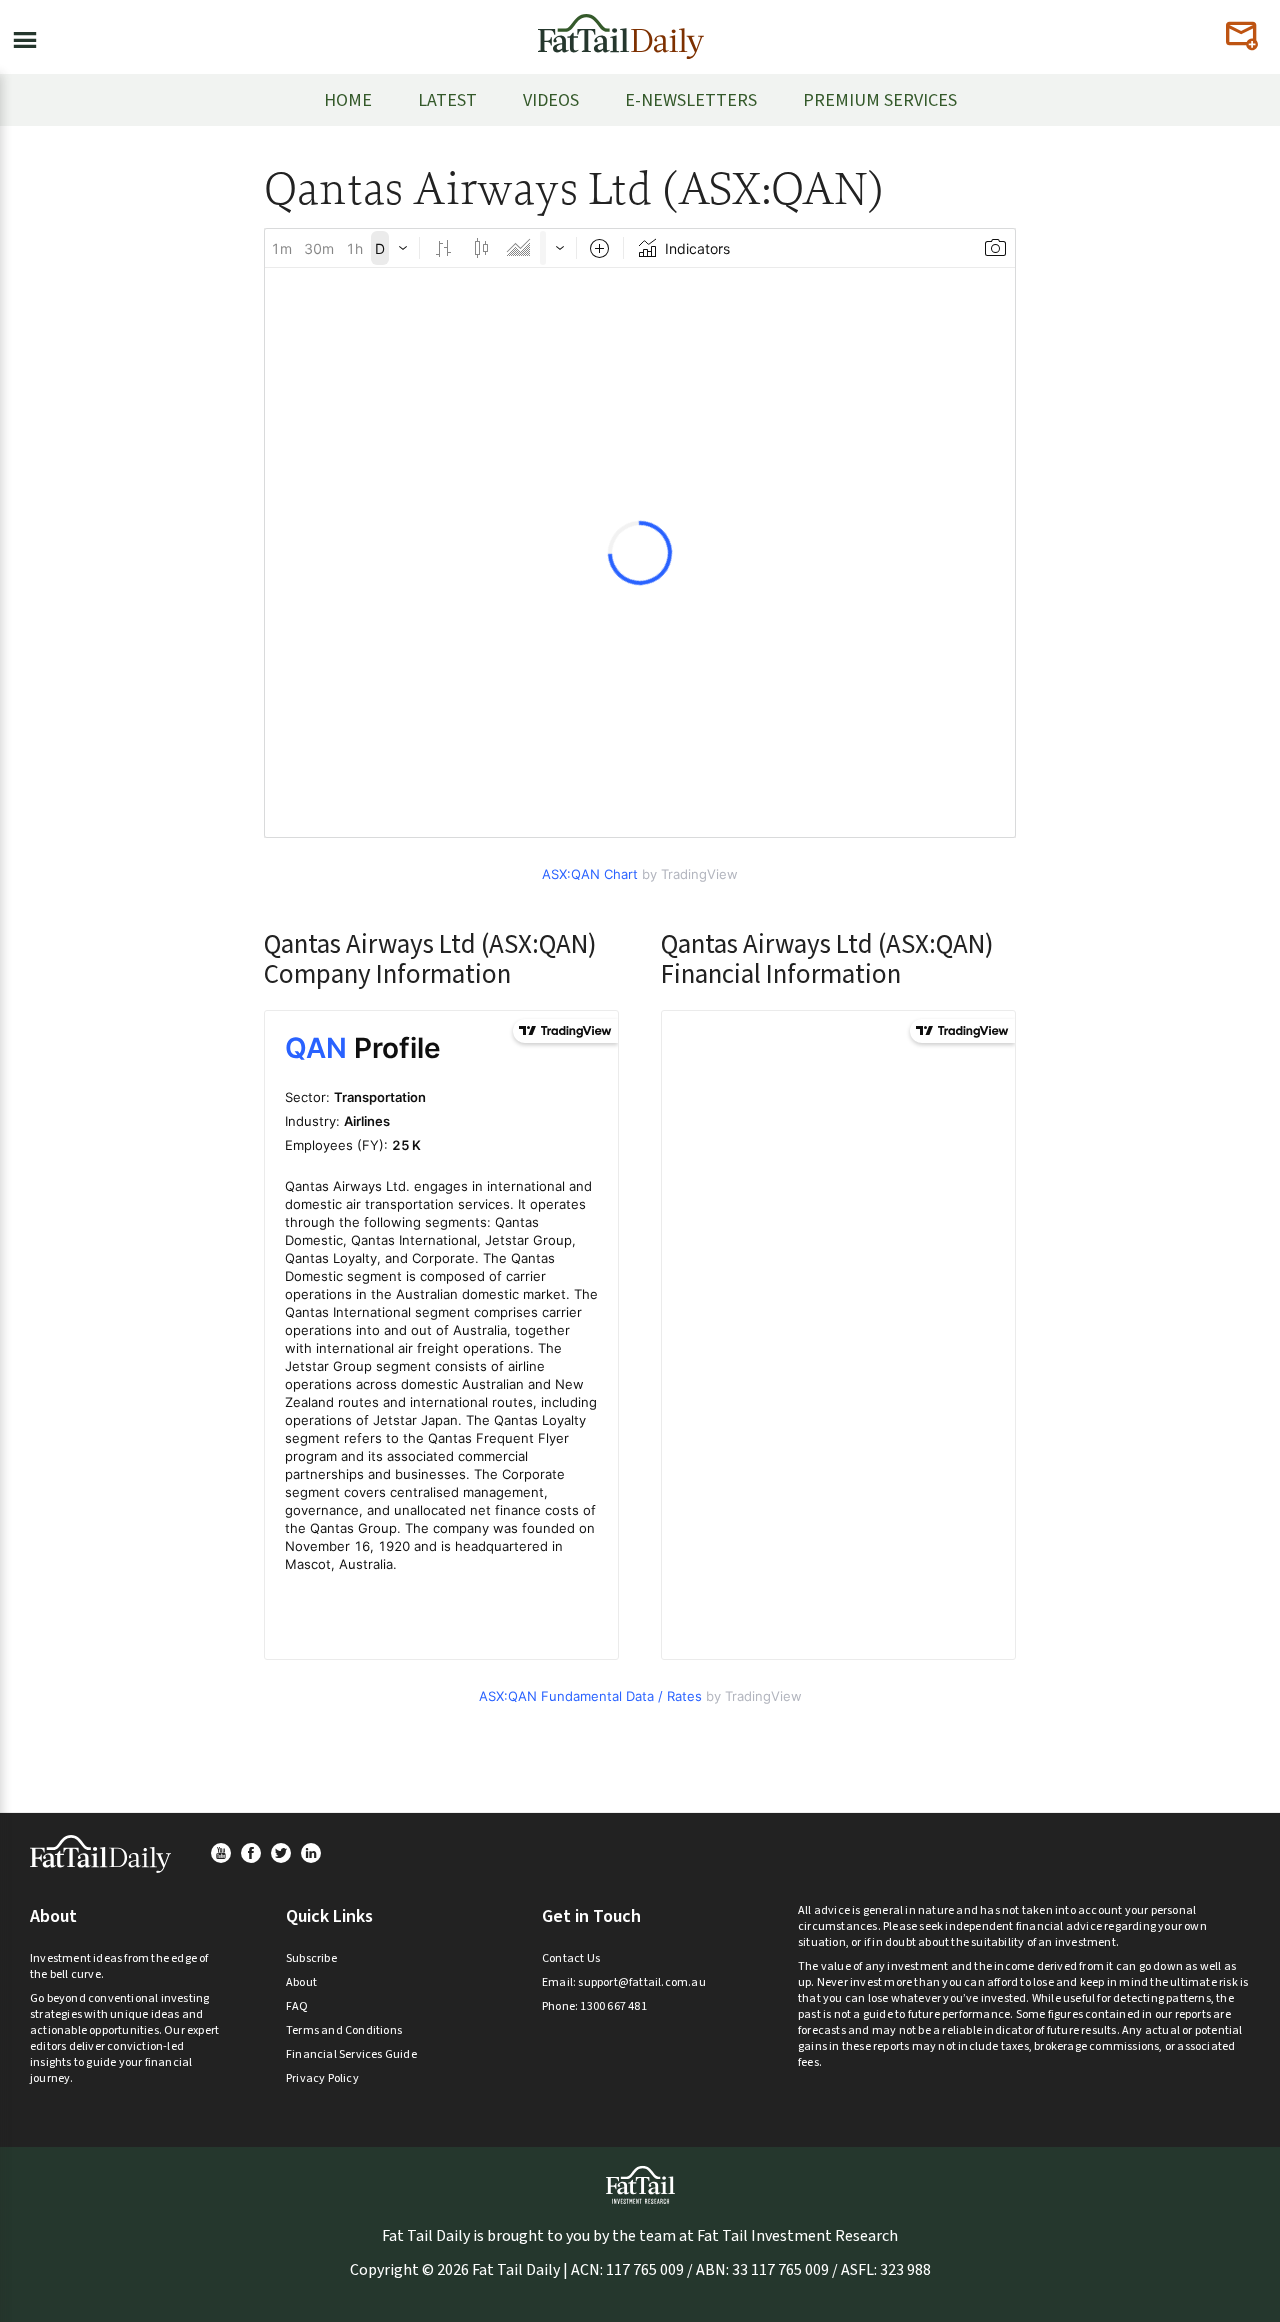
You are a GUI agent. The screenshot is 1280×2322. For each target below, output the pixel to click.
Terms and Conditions (344, 2030)
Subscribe (311, 1958)
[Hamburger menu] (19, 36)
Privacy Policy (322, 2078)
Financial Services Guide (351, 2054)
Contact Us (571, 1958)
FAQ (297, 2006)
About (301, 1982)
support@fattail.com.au (641, 1982)
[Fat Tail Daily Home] (621, 28)
